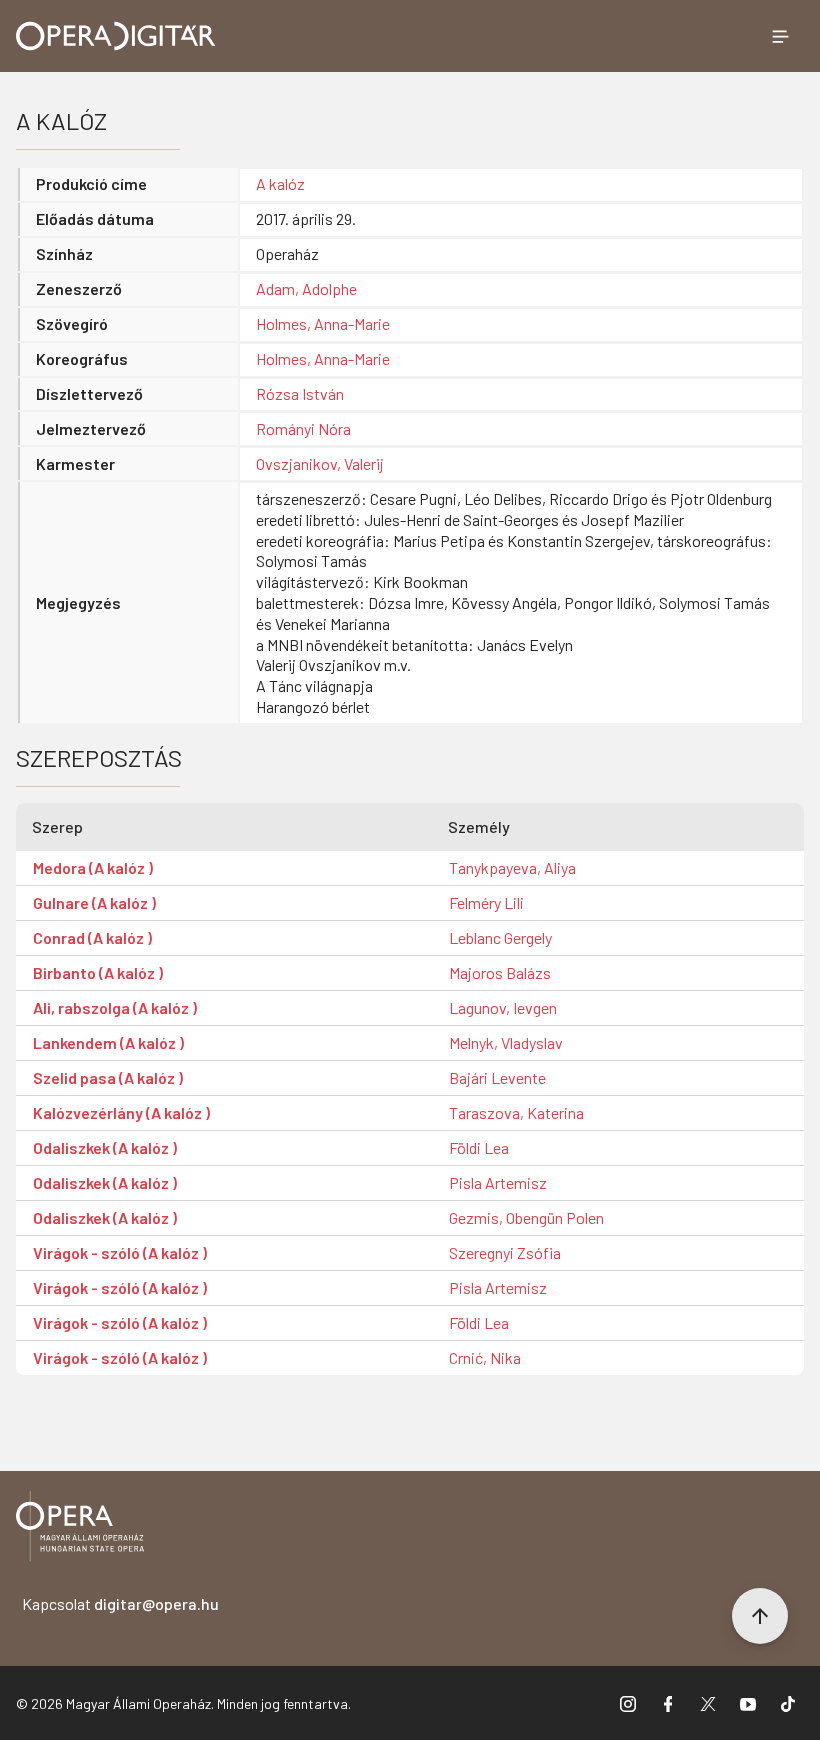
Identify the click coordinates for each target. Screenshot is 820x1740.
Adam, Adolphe (306, 288)
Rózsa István (300, 393)
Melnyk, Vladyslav (506, 1042)
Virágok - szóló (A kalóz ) (120, 1252)
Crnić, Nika (485, 1357)
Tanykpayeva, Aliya (512, 867)
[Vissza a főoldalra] (80, 1529)
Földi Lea (479, 1147)
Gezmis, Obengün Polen (526, 1217)
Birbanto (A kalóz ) (98, 972)
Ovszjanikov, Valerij (320, 463)
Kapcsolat (120, 1603)
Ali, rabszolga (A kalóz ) (115, 1007)
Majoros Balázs (500, 972)
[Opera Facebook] (668, 1703)
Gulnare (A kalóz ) (94, 902)
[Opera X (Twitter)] (708, 1703)
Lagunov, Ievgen (503, 1007)
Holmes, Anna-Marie (323, 323)
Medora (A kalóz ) (93, 867)
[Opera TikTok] (788, 1703)
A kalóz (280, 183)
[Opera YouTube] (748, 1703)
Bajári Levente (497, 1077)
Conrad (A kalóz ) (92, 937)
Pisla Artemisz (498, 1182)
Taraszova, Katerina (516, 1112)
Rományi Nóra (303, 428)
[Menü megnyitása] (780, 36)
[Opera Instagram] (628, 1703)
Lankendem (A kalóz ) (108, 1042)
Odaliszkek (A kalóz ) (105, 1147)
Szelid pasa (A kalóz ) (108, 1077)
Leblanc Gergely (500, 937)
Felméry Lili (486, 902)
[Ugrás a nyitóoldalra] (116, 36)
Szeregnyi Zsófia (505, 1252)
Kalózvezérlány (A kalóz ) (121, 1112)
